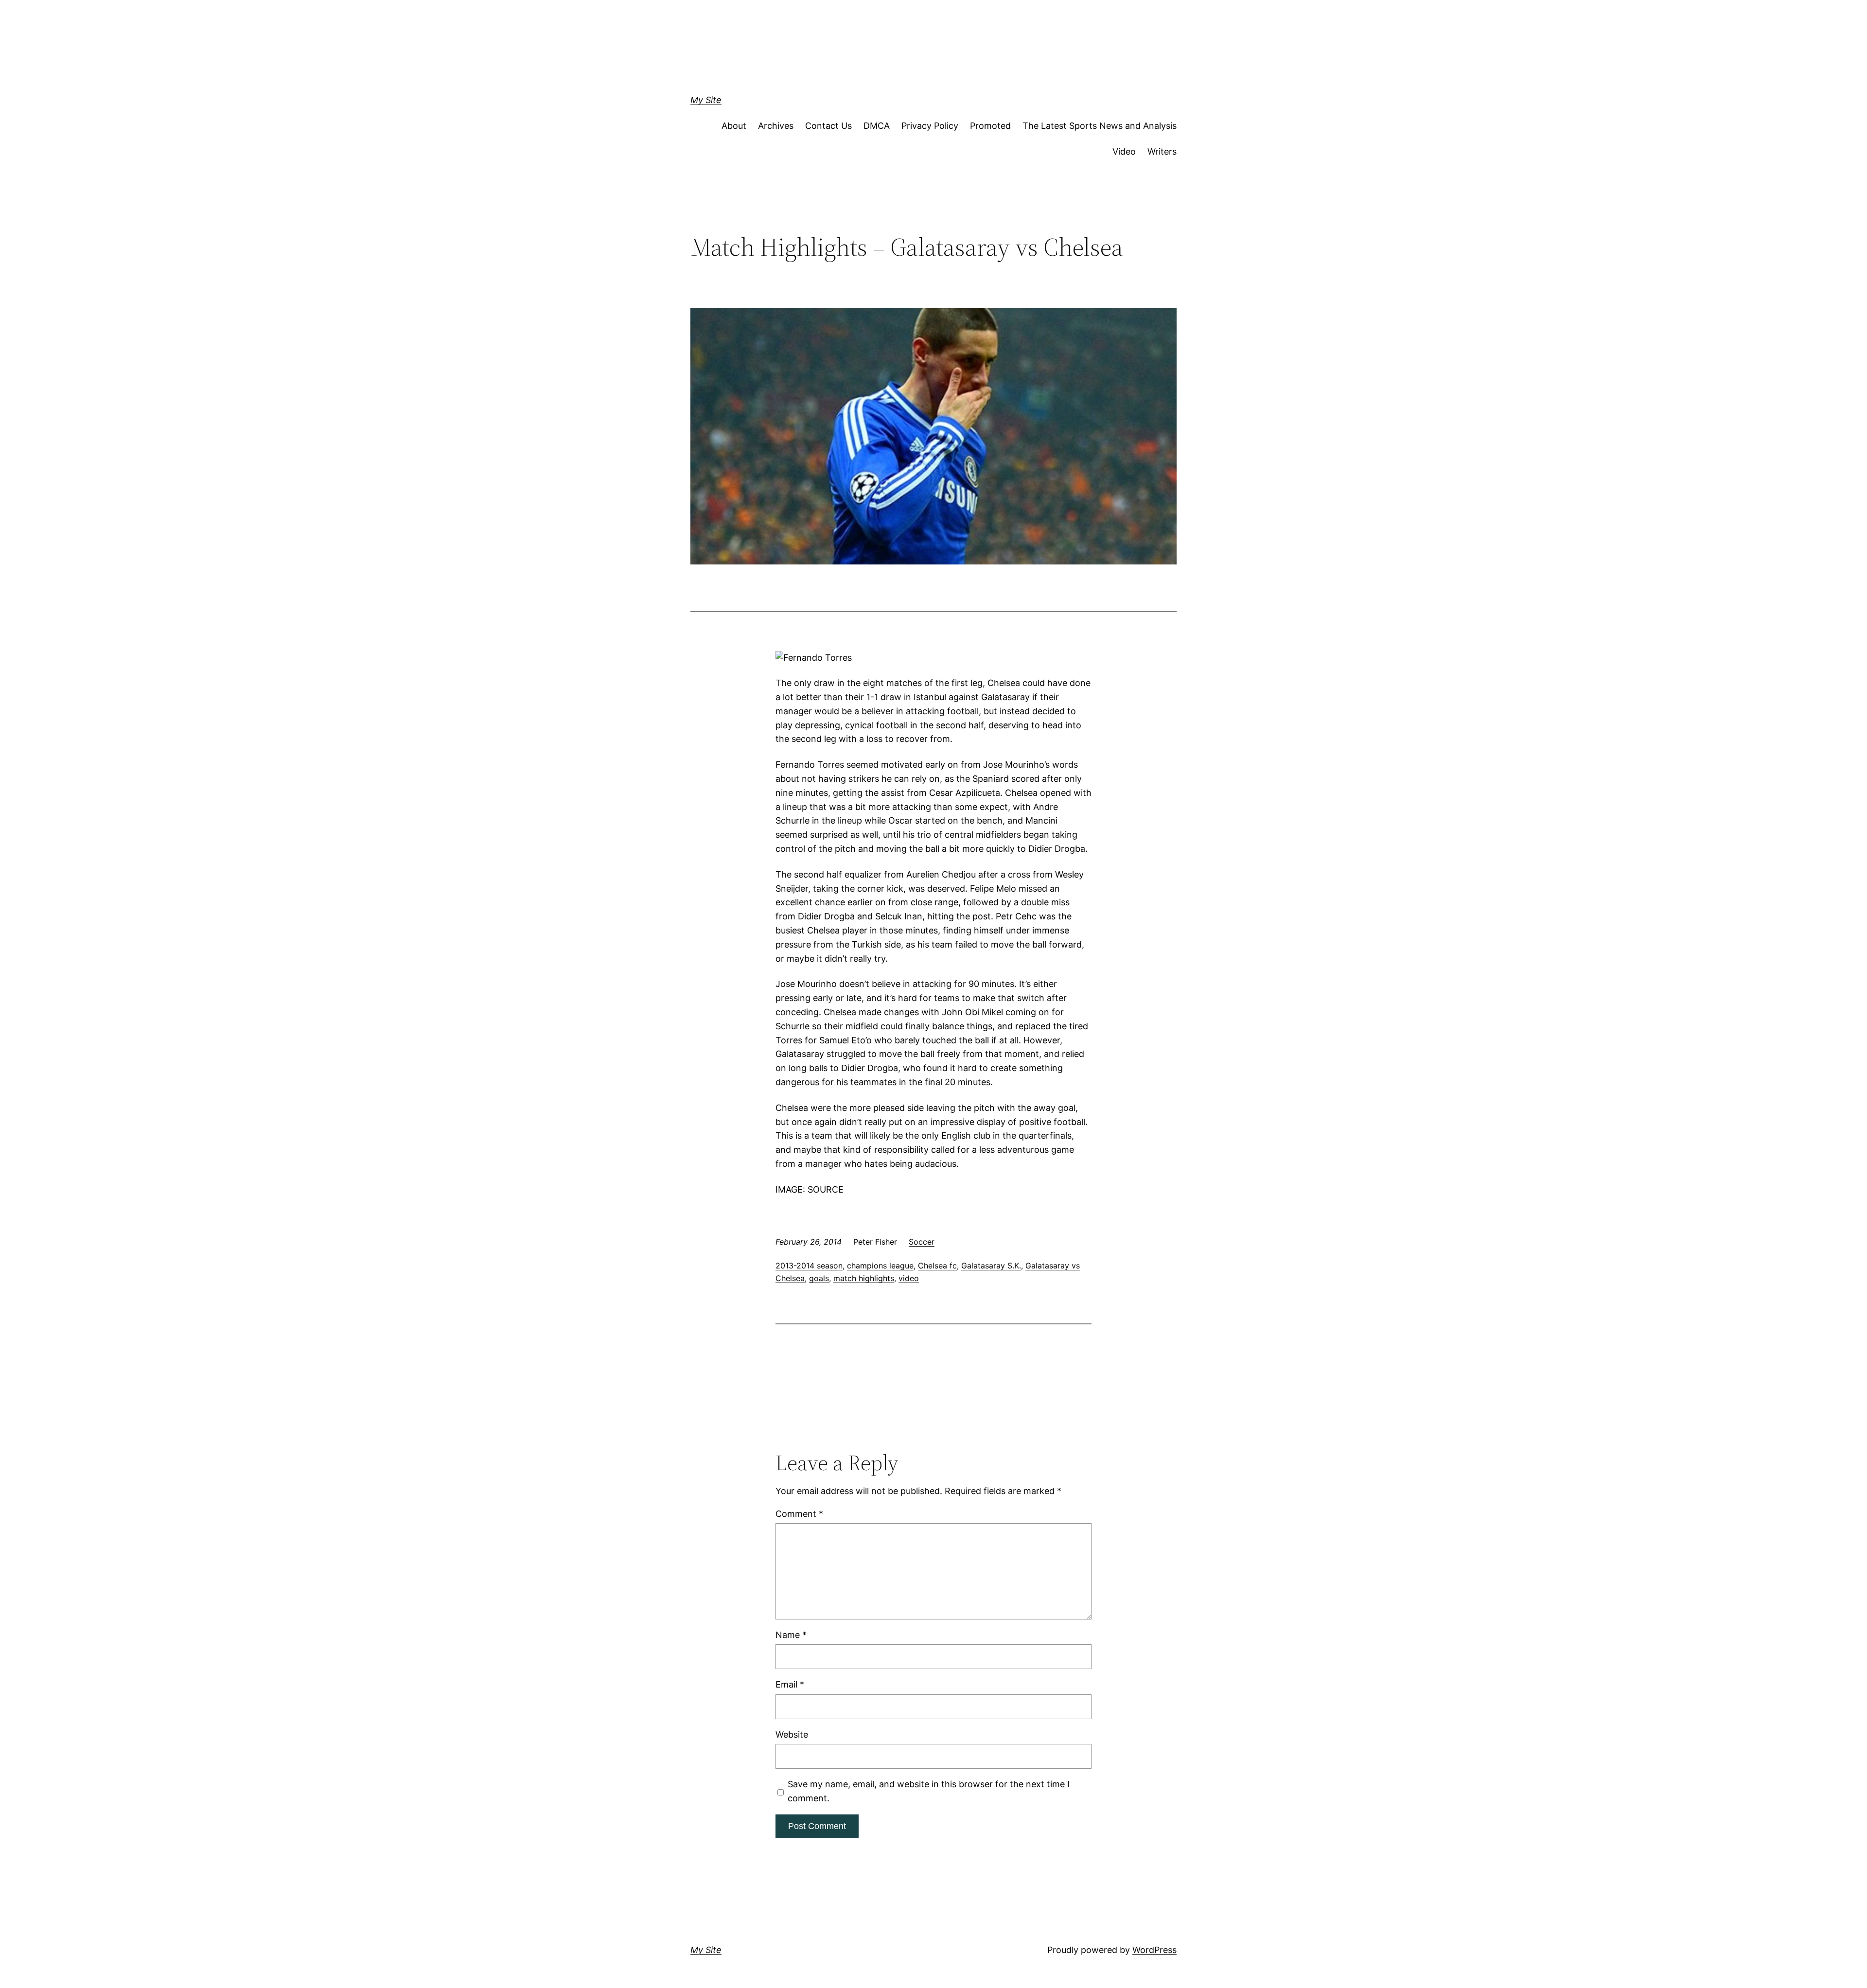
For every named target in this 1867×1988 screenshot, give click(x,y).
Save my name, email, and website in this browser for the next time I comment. (929, 1791)
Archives (776, 126)
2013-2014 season (809, 1266)
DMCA (877, 126)
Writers (1162, 151)
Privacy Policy (930, 126)
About (734, 126)
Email (790, 1684)
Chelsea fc (937, 1266)
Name (791, 1635)
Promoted (990, 126)
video (909, 1278)
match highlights (864, 1278)
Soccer (922, 1242)
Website (792, 1734)
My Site (706, 100)
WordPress (1154, 1950)
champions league (880, 1266)
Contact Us (828, 126)
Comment (799, 1514)
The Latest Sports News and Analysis (1100, 126)
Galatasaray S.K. (991, 1266)
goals (819, 1278)
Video (1124, 151)
